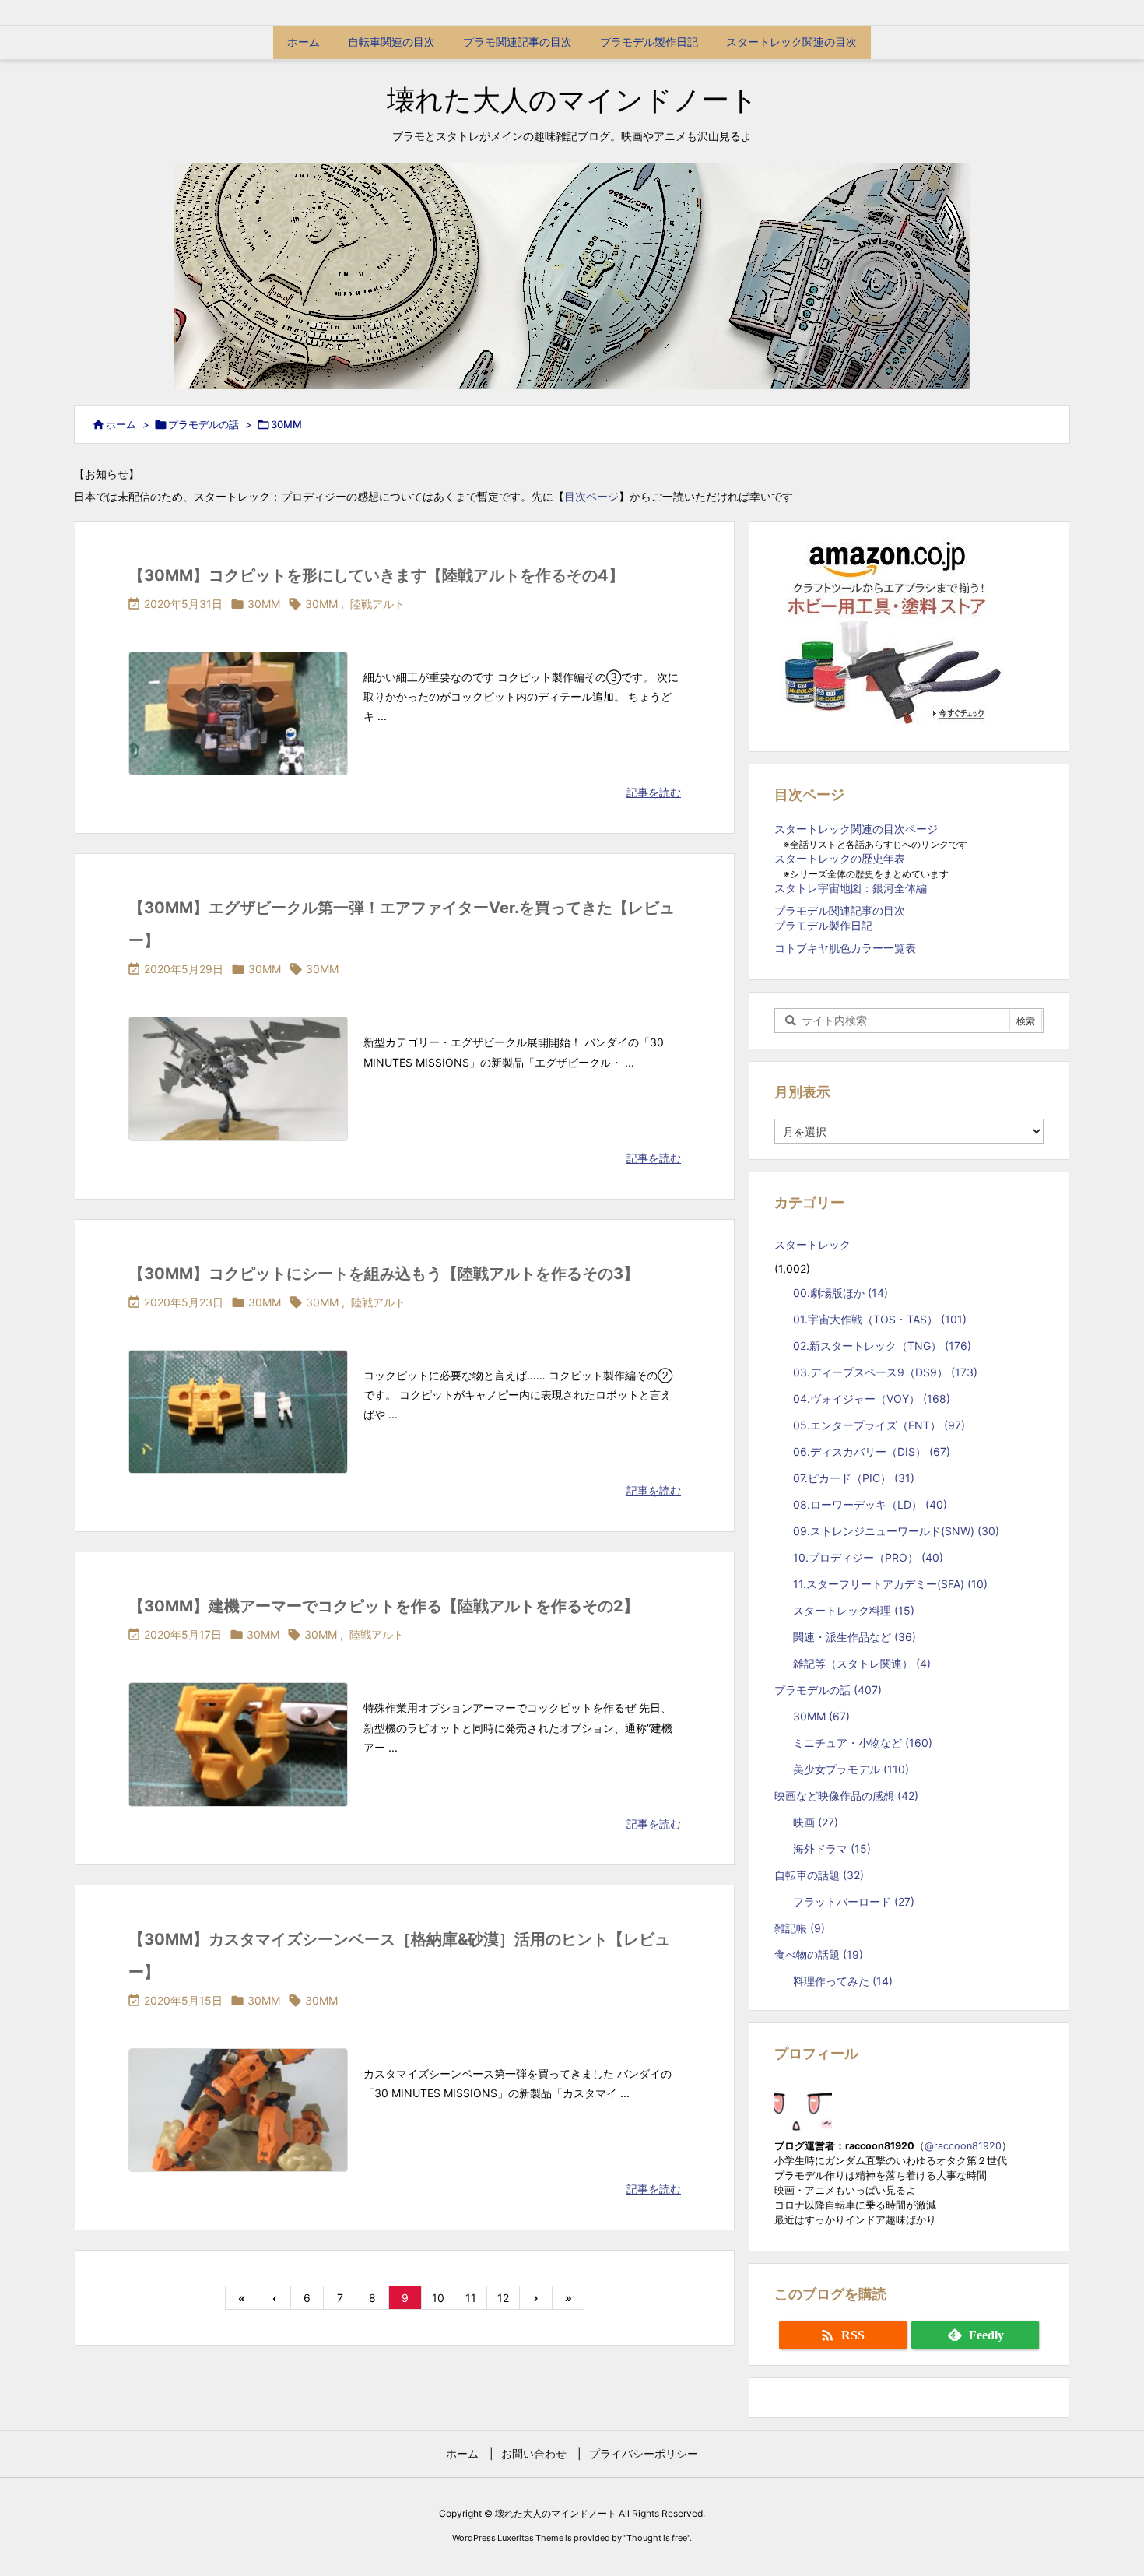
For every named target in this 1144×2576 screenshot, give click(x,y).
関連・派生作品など (854, 1637)
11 (471, 2298)
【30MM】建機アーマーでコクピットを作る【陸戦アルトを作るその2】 (384, 1606)
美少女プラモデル (851, 1769)
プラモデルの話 (204, 424)
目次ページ (591, 496)
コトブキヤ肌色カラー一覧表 (845, 948)
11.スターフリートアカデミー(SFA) (890, 1584)
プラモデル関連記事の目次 (840, 910)
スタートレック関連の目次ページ (856, 829)
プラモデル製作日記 (823, 925)
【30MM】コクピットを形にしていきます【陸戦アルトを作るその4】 (376, 575)
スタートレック (818, 1244)
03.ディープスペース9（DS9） (885, 1372)
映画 (816, 1822)
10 (438, 2298)
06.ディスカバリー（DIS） (872, 1451)
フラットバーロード (854, 1901)
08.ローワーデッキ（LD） (870, 1504)
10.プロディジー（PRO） (868, 1557)
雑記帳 (800, 1928)
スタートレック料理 (854, 1610)
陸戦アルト (377, 604)
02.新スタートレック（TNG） (882, 1346)
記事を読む (654, 792)
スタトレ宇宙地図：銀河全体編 (851, 888)
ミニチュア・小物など (863, 1743)
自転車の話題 (819, 1875)
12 (503, 2298)
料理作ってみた (843, 1981)
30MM (264, 604)
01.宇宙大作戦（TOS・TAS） (880, 1319)
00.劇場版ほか (840, 1293)
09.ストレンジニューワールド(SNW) (896, 1531)
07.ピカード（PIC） (854, 1478)
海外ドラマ (832, 1849)
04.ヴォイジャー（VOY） (872, 1399)
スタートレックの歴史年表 (840, 858)
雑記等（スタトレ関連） (862, 1663)
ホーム (121, 424)
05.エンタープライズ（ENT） (879, 1425)
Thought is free (657, 2538)
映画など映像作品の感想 (846, 1796)
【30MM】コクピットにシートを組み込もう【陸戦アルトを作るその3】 (384, 1274)
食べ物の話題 (819, 1954)
